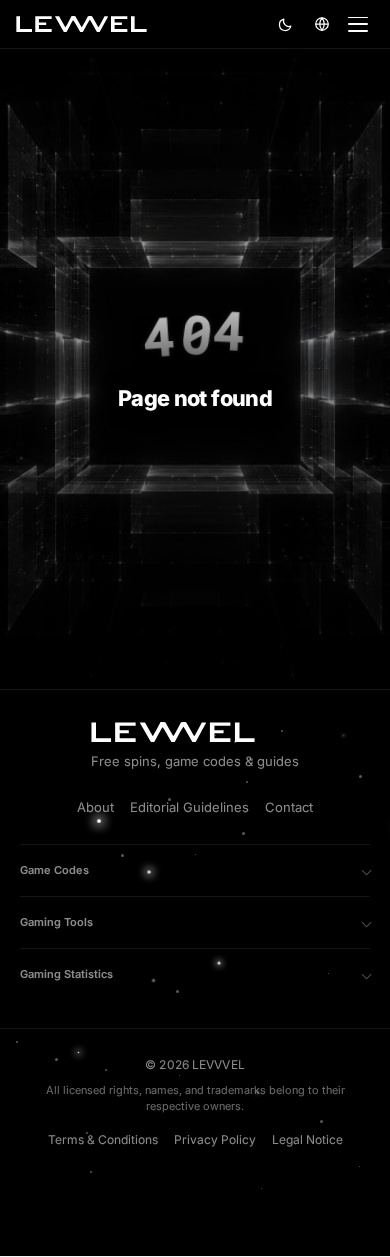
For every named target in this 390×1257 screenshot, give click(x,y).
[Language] (322, 24)
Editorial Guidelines (189, 807)
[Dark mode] (286, 24)
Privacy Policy (215, 1139)
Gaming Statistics (66, 974)
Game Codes (54, 870)
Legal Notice (307, 1139)
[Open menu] (358, 24)
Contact (289, 807)
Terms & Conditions (103, 1139)
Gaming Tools (56, 922)
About (95, 807)
